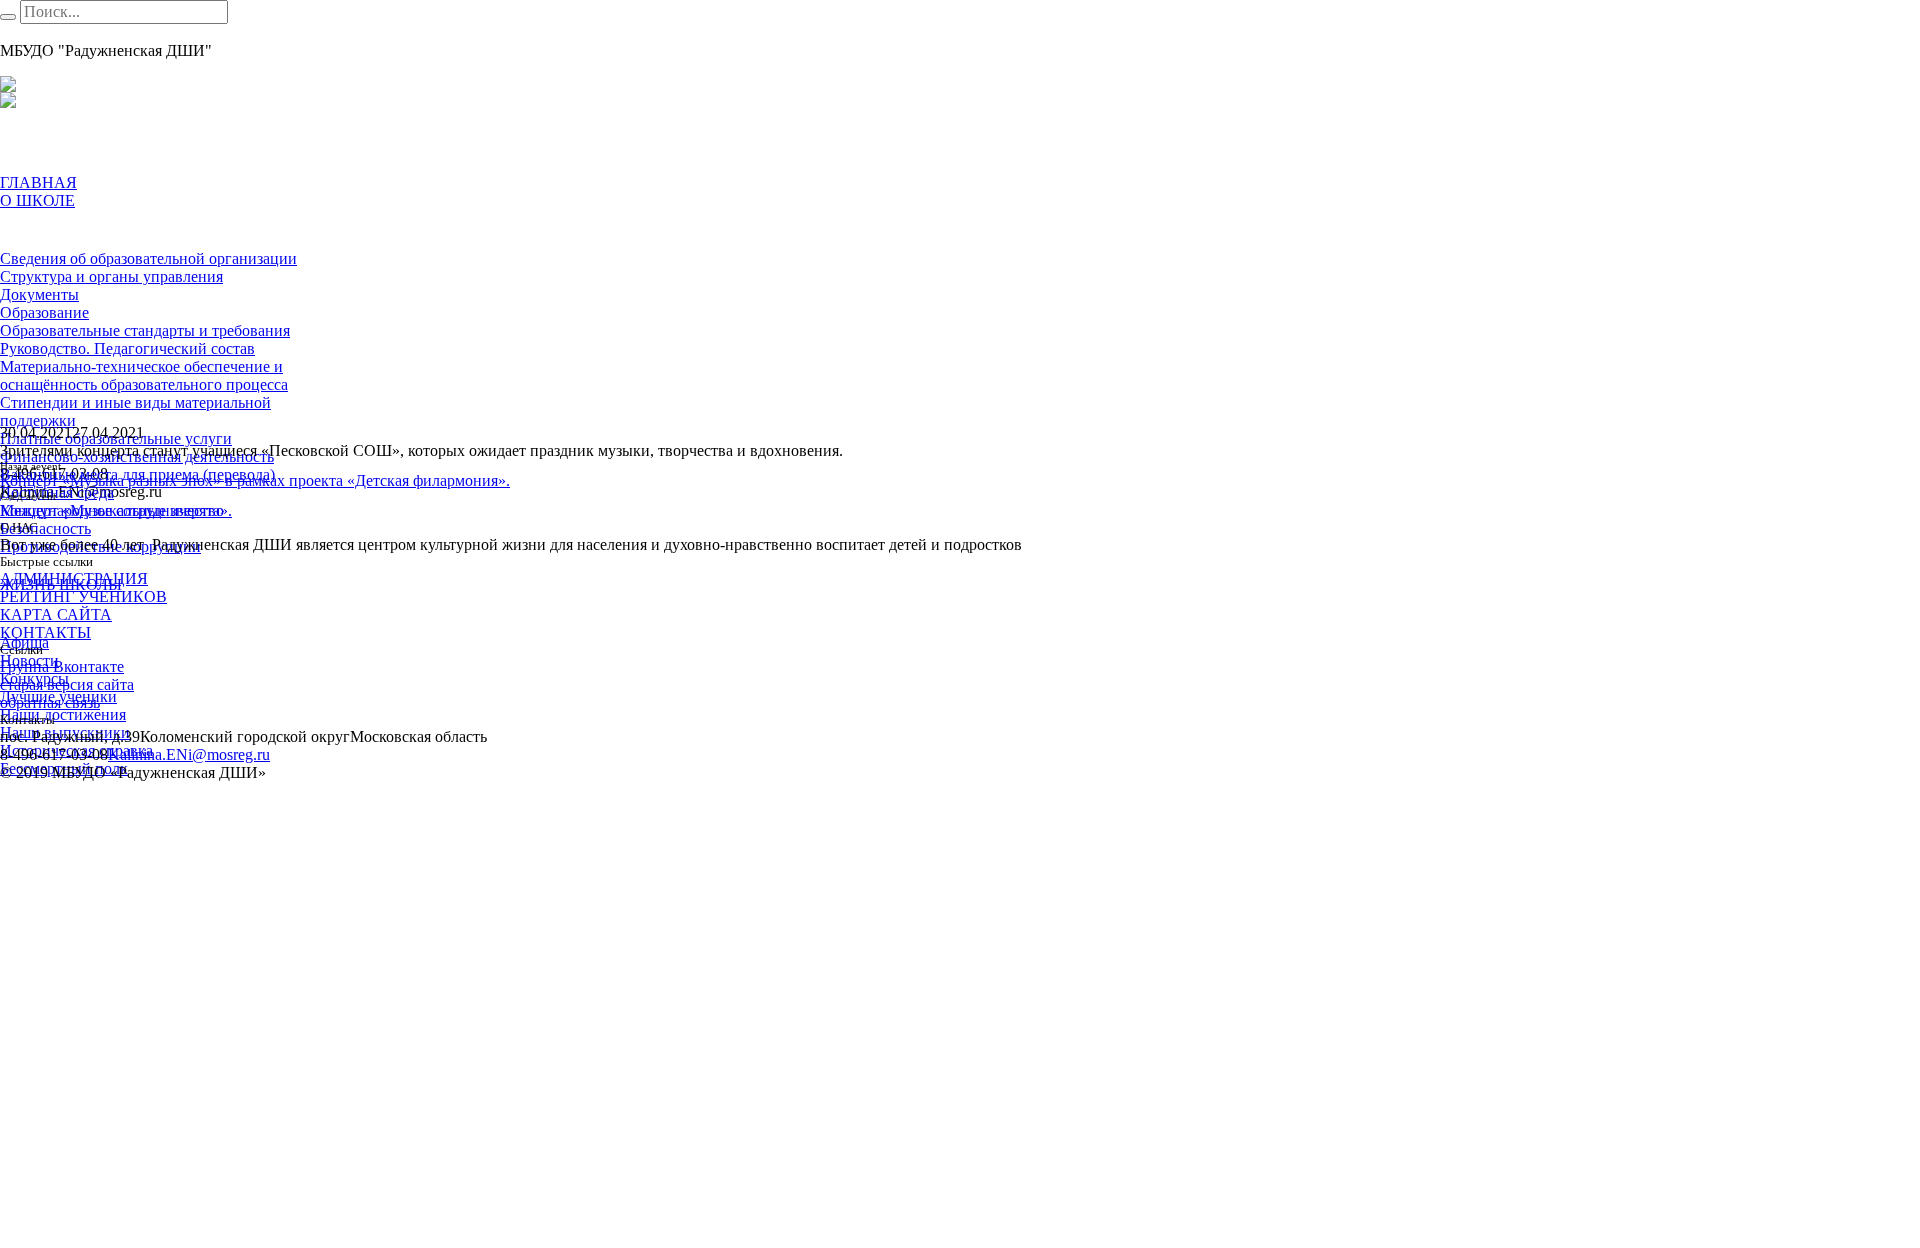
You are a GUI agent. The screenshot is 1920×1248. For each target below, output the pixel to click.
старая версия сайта (67, 684)
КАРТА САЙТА (56, 614)
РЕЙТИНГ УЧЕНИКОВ (83, 596)
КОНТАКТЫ (45, 632)
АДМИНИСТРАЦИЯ (74, 578)
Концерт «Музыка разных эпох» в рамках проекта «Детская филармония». (255, 480)
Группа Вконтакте (62, 666)
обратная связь (50, 702)
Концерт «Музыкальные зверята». (116, 510)
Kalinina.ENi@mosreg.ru (189, 754)
